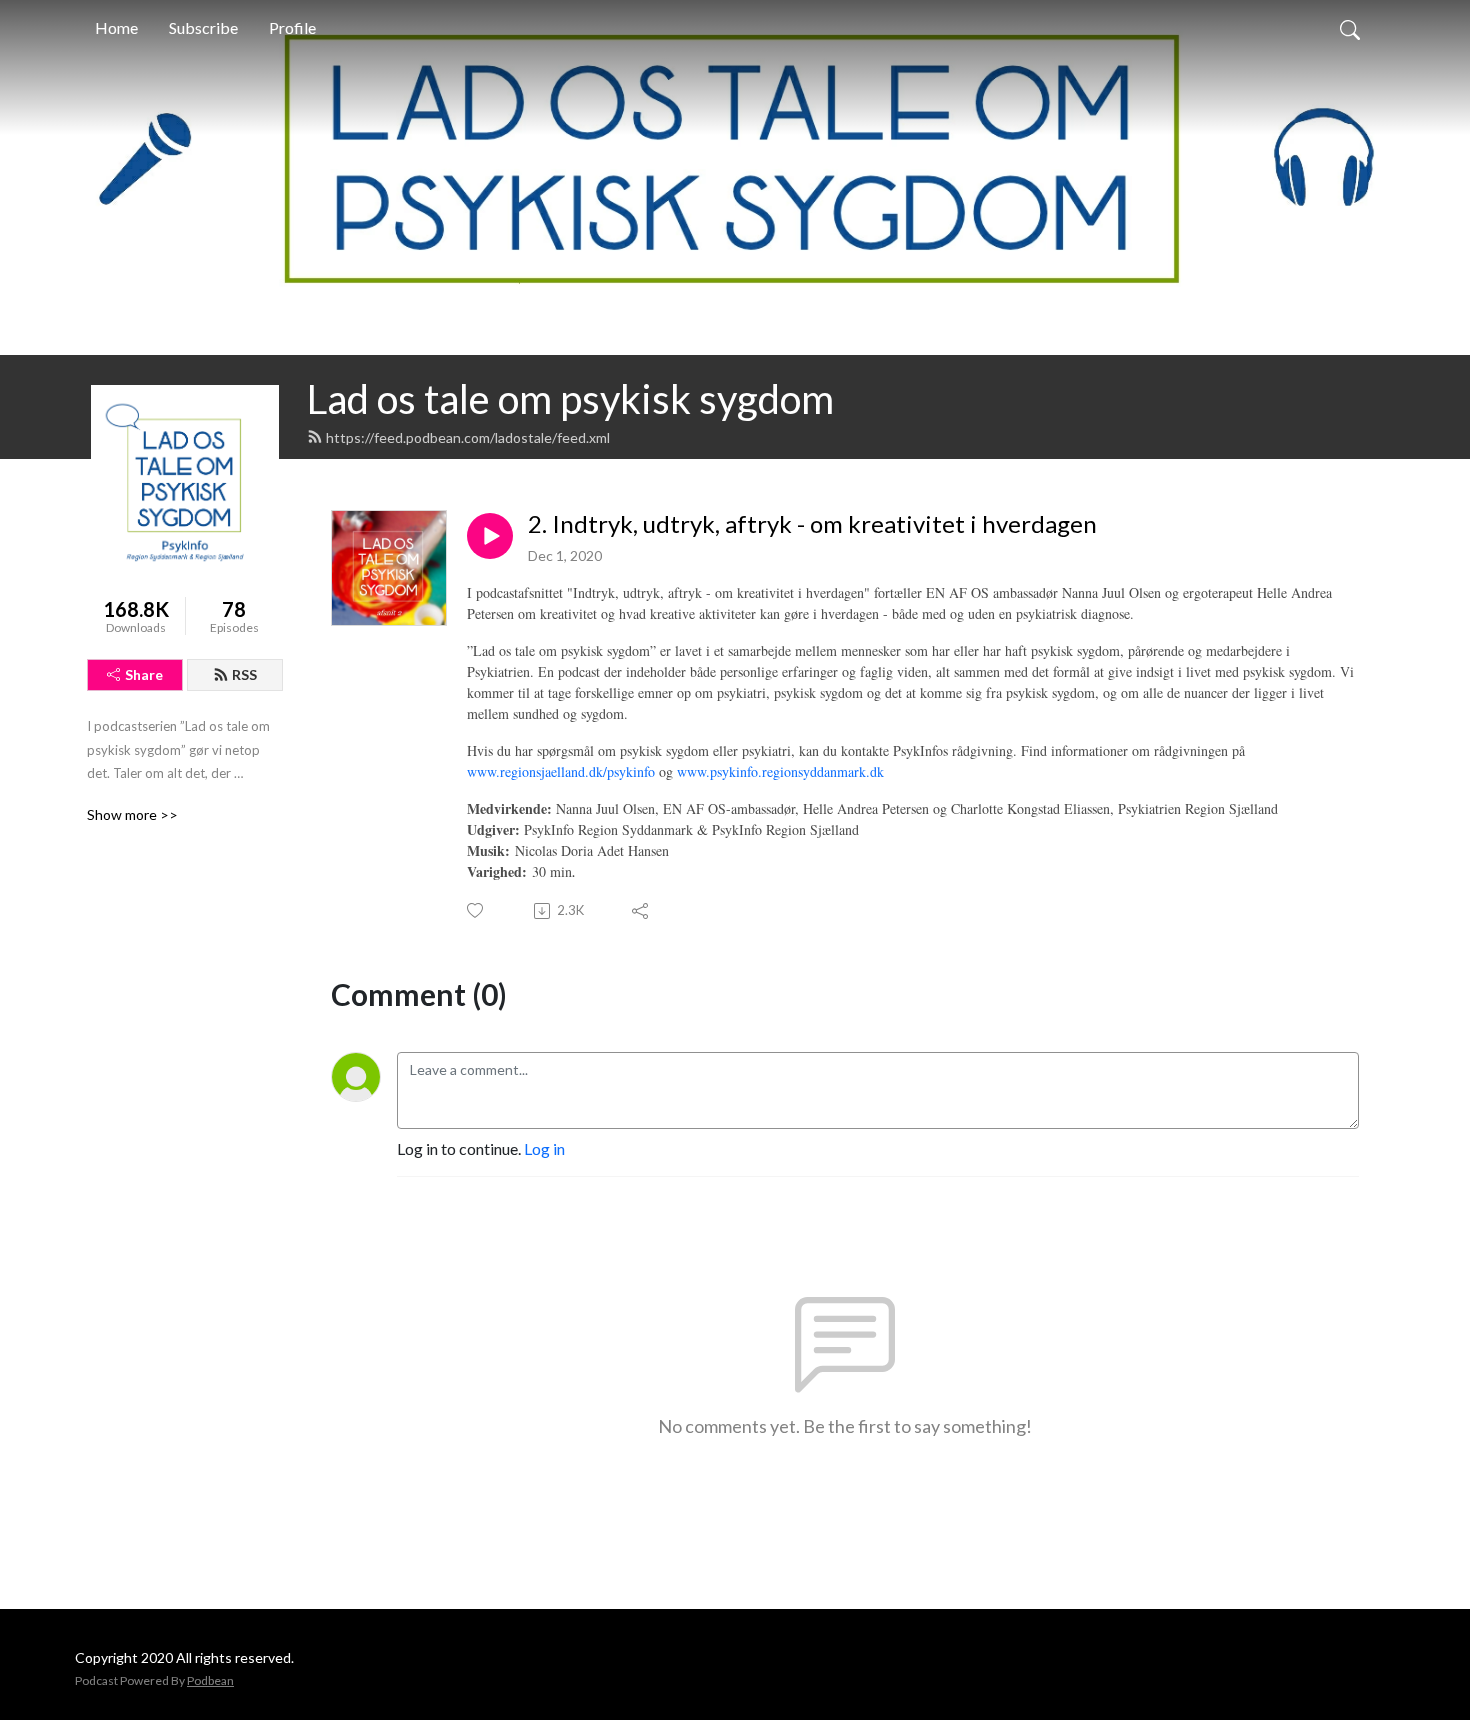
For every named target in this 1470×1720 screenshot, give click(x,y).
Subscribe (203, 27)
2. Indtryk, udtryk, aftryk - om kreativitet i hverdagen (812, 524)
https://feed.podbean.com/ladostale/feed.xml (468, 437)
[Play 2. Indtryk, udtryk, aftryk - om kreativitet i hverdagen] (490, 536)
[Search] (1350, 28)
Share (144, 674)
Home (116, 27)
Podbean (210, 1680)
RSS (244, 674)
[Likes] (476, 910)
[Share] (641, 911)
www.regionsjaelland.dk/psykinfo (561, 771)
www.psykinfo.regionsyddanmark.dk (780, 771)
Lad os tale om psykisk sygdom (570, 399)
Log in (544, 1148)
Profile (292, 27)
